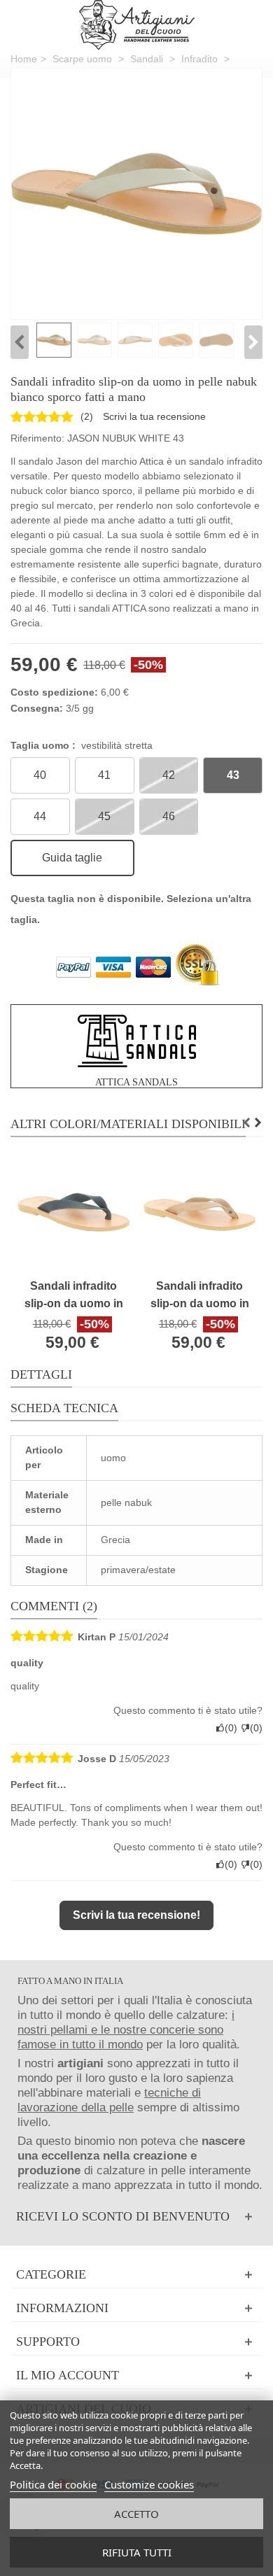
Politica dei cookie (53, 2484)
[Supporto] (136, 2342)
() (87, 416)
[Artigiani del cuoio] (137, 25)
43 (233, 775)
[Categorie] (136, 2275)
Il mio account (68, 2375)
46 (169, 816)
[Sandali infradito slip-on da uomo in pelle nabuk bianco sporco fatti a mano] (136, 194)
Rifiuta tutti (137, 2552)
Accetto (136, 2514)
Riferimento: (37, 438)
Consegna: (37, 708)
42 (169, 775)
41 (104, 775)
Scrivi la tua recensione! (136, 1915)
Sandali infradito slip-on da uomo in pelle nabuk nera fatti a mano (74, 1296)
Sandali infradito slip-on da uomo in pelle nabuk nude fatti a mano (200, 1296)
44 (40, 816)
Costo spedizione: (54, 692)
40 (40, 775)
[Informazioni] (136, 2308)
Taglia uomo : (82, 745)
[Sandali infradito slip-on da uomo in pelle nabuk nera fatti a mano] (73, 1214)
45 (104, 816)
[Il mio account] (136, 2376)
